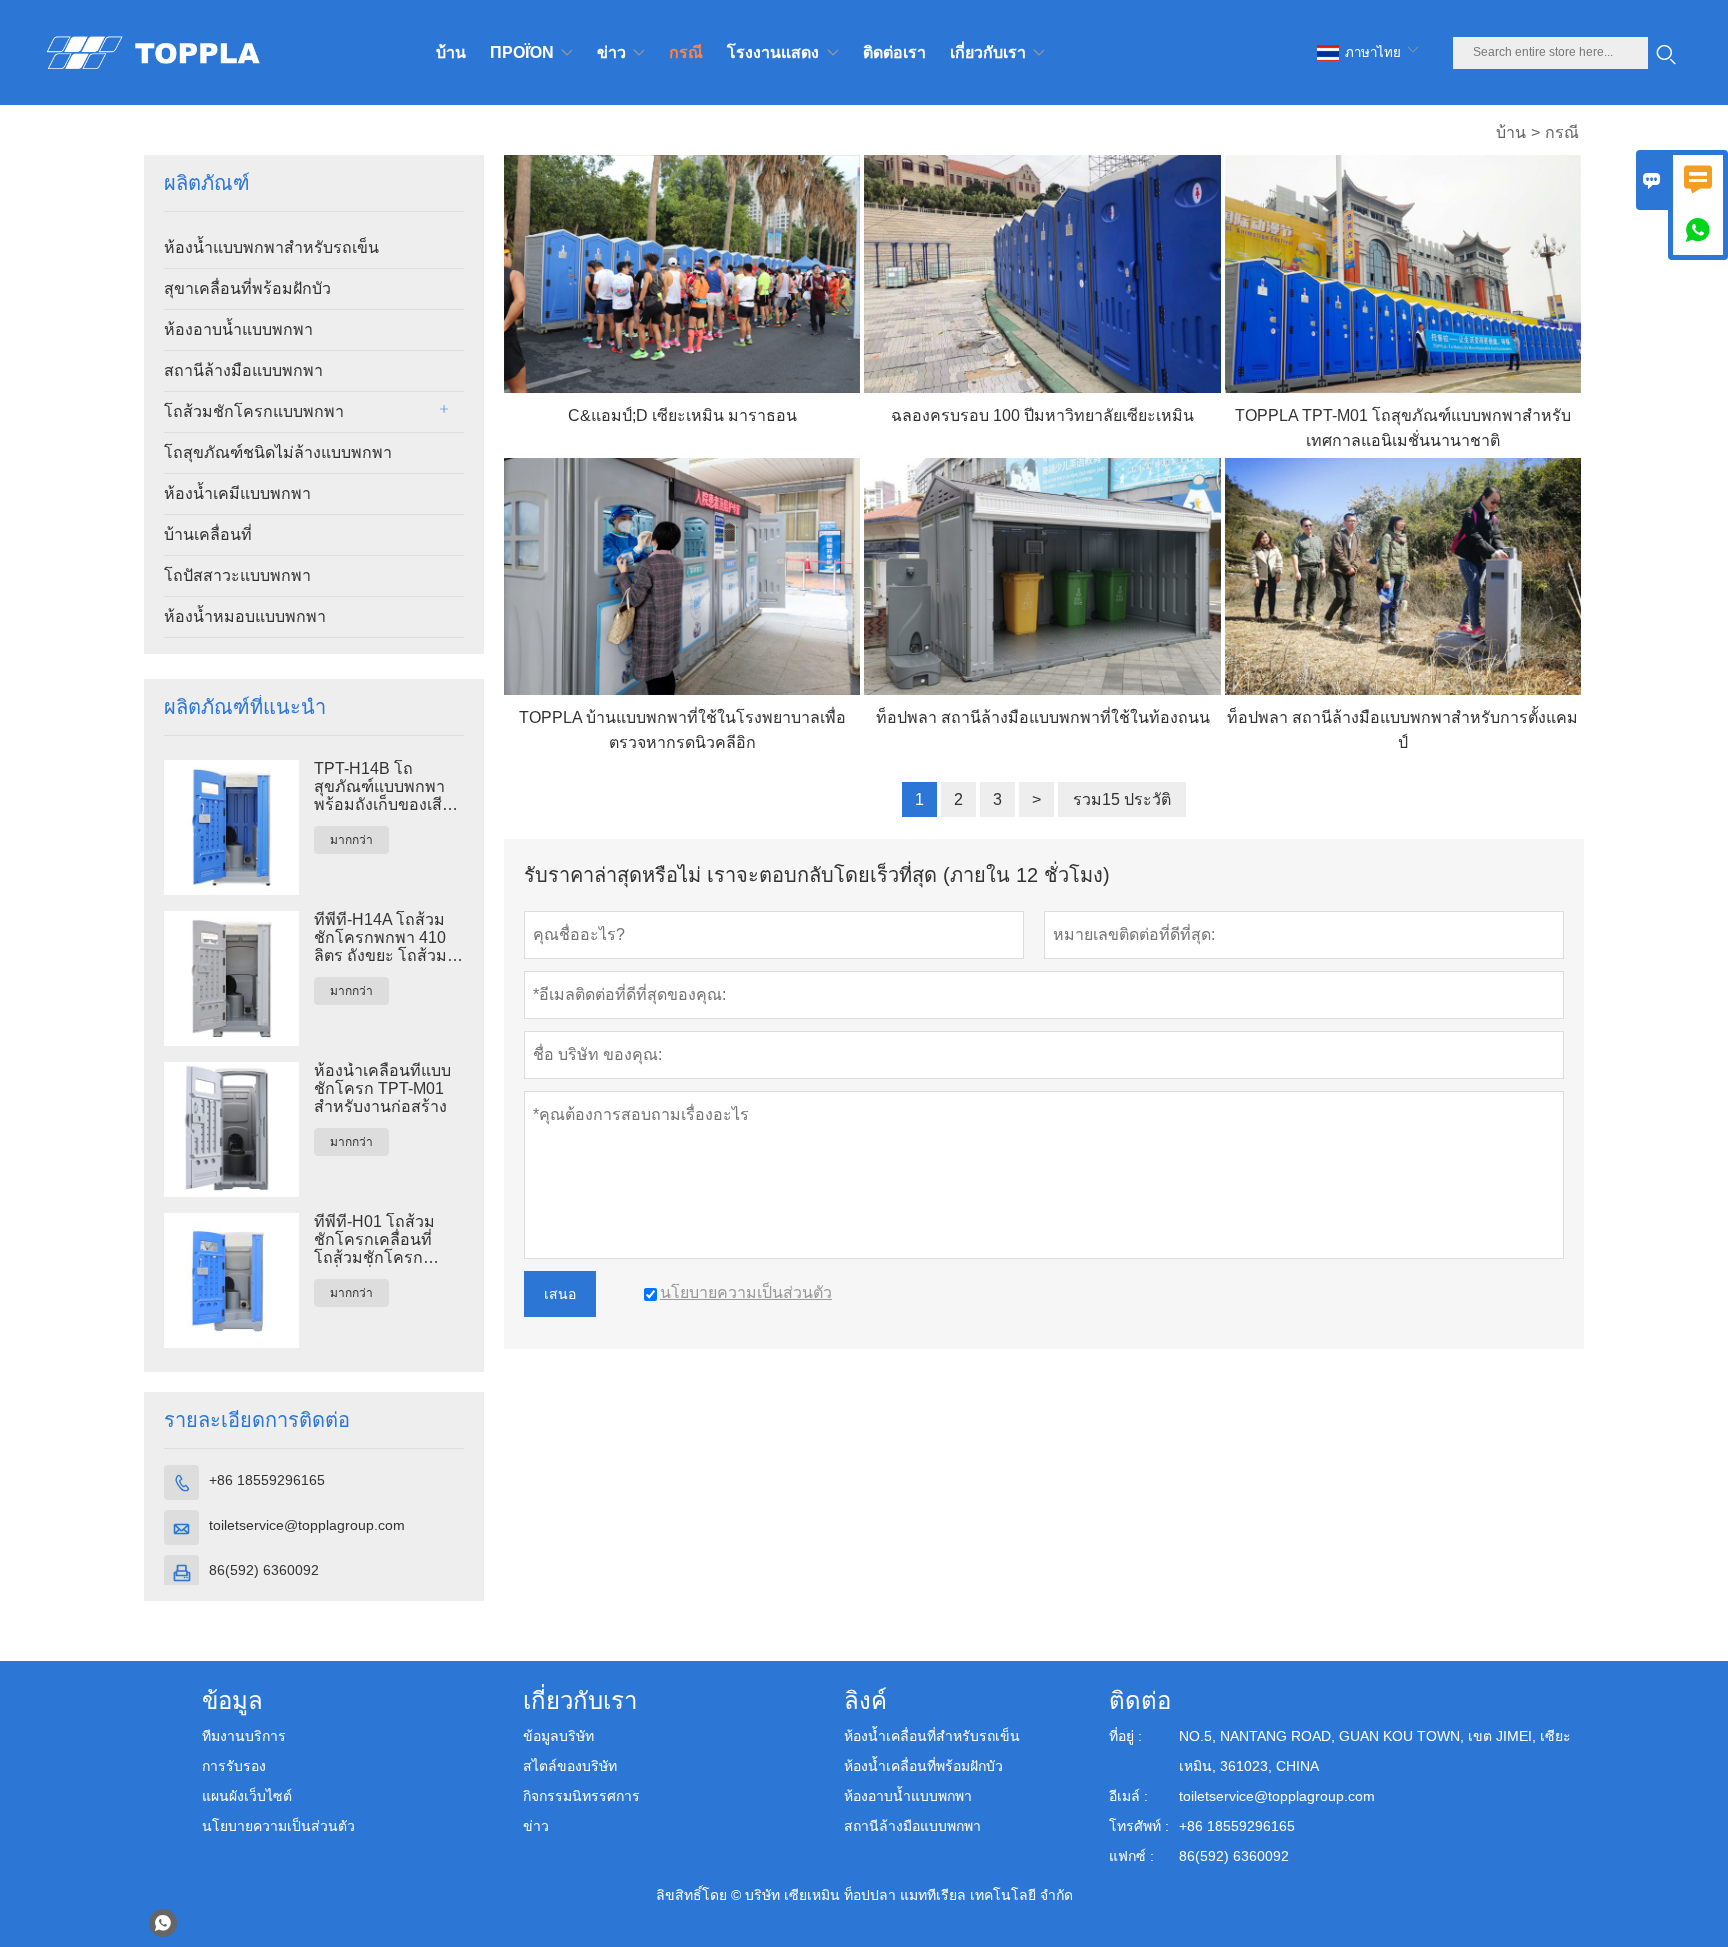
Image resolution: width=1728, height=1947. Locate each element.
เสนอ (560, 1294)
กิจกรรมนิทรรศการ (581, 1796)
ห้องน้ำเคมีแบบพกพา (237, 493)
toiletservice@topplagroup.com (307, 1525)
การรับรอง (234, 1766)
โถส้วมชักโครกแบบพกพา (254, 411)
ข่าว (536, 1826)
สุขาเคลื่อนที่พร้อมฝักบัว (247, 288)
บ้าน (1511, 132)
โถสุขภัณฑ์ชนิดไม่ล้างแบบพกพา (278, 452)
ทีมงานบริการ (244, 1736)
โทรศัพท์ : (1139, 1826)
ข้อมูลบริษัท (558, 1736)
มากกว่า (351, 840)
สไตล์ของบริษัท (570, 1766)
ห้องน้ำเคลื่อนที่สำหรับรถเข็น (932, 1736)
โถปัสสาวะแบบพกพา (237, 575)
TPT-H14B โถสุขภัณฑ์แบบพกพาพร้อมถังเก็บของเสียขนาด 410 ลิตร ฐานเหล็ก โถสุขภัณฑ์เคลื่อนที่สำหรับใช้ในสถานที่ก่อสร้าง (386, 787)
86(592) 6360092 (264, 1570)
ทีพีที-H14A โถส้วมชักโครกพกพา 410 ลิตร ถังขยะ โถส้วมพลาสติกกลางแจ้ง (380, 938)
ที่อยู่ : (1125, 1736)
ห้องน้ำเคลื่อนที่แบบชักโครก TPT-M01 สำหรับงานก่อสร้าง (382, 1088)
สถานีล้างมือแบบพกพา (243, 370)
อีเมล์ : (1128, 1796)
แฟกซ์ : (1131, 1856)
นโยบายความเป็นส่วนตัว (278, 1826)
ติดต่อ (1140, 1700)
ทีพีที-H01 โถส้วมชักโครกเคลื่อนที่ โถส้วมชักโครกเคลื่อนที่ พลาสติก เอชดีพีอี (384, 1240)
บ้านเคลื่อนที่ (208, 534)
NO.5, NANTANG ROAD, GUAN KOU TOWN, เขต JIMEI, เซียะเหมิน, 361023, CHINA (1375, 1751)
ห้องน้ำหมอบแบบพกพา (245, 616)
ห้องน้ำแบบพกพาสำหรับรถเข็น (271, 247)
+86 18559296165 (267, 1480)
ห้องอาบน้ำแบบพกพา (238, 329)
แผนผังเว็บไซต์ (247, 1796)
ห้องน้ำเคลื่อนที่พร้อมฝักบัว (923, 1766)
